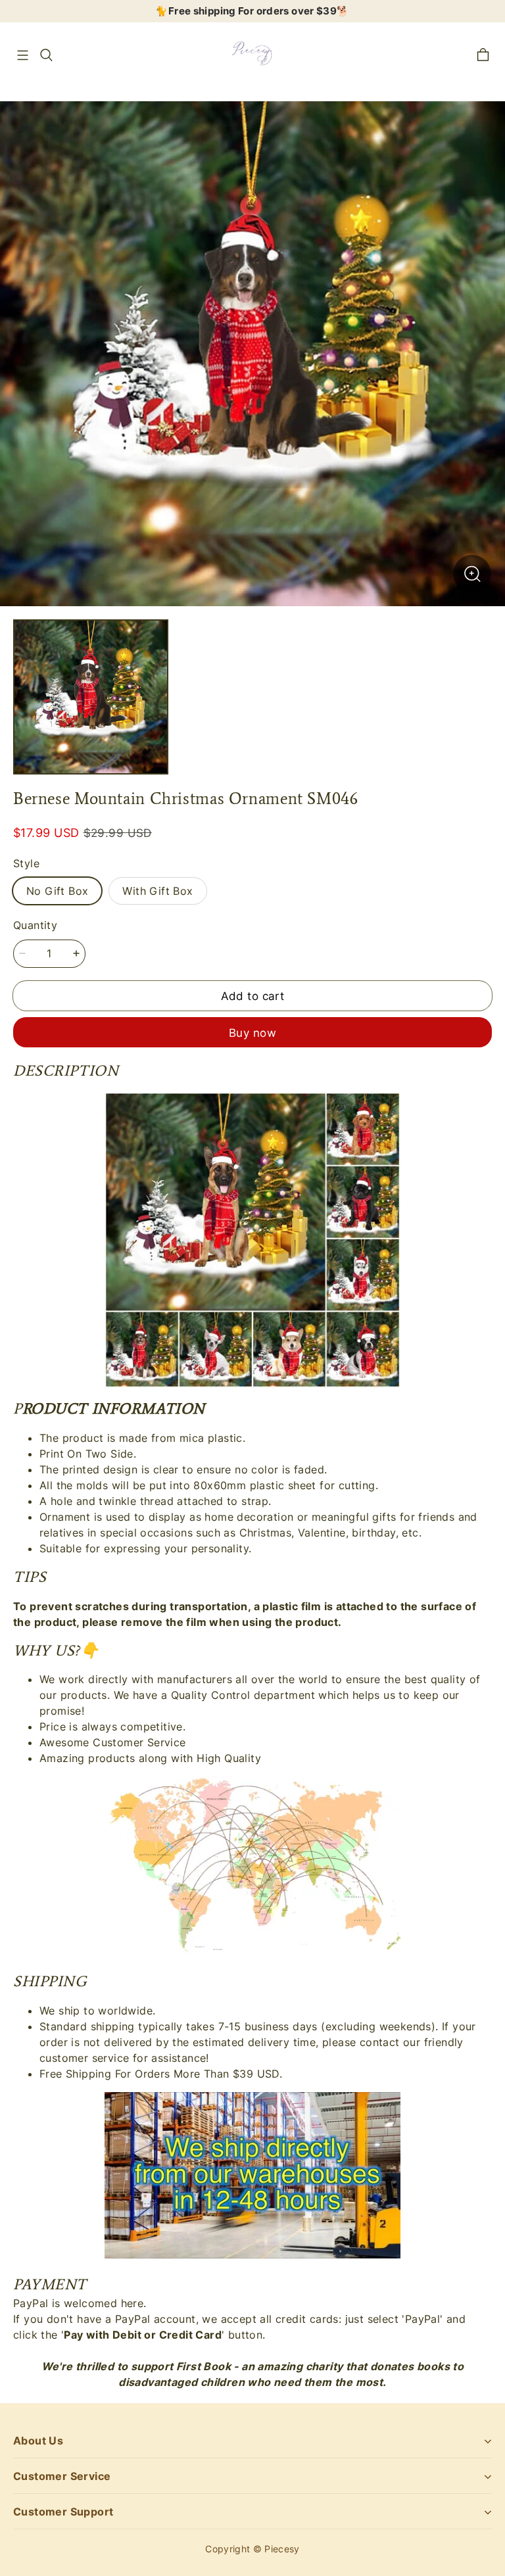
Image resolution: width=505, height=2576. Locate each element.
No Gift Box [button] (57, 891)
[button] (22, 55)
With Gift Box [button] (157, 891)
